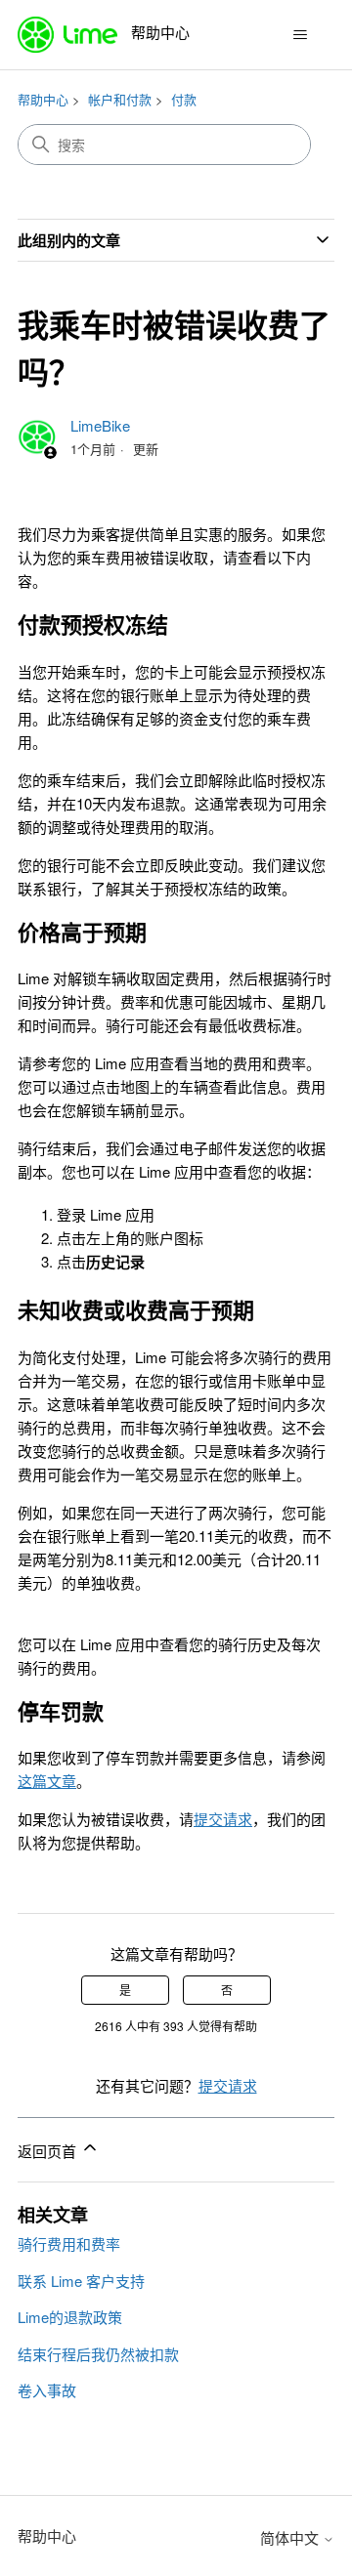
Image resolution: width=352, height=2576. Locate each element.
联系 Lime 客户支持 (81, 2281)
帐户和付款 (120, 99)
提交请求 (228, 2085)
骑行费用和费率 (69, 2244)
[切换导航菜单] (300, 35)
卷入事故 (47, 2390)
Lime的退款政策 (70, 2317)
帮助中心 (43, 99)
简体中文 (291, 2537)
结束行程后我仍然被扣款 (98, 2354)
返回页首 (49, 2151)
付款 (184, 99)
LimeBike (100, 425)
